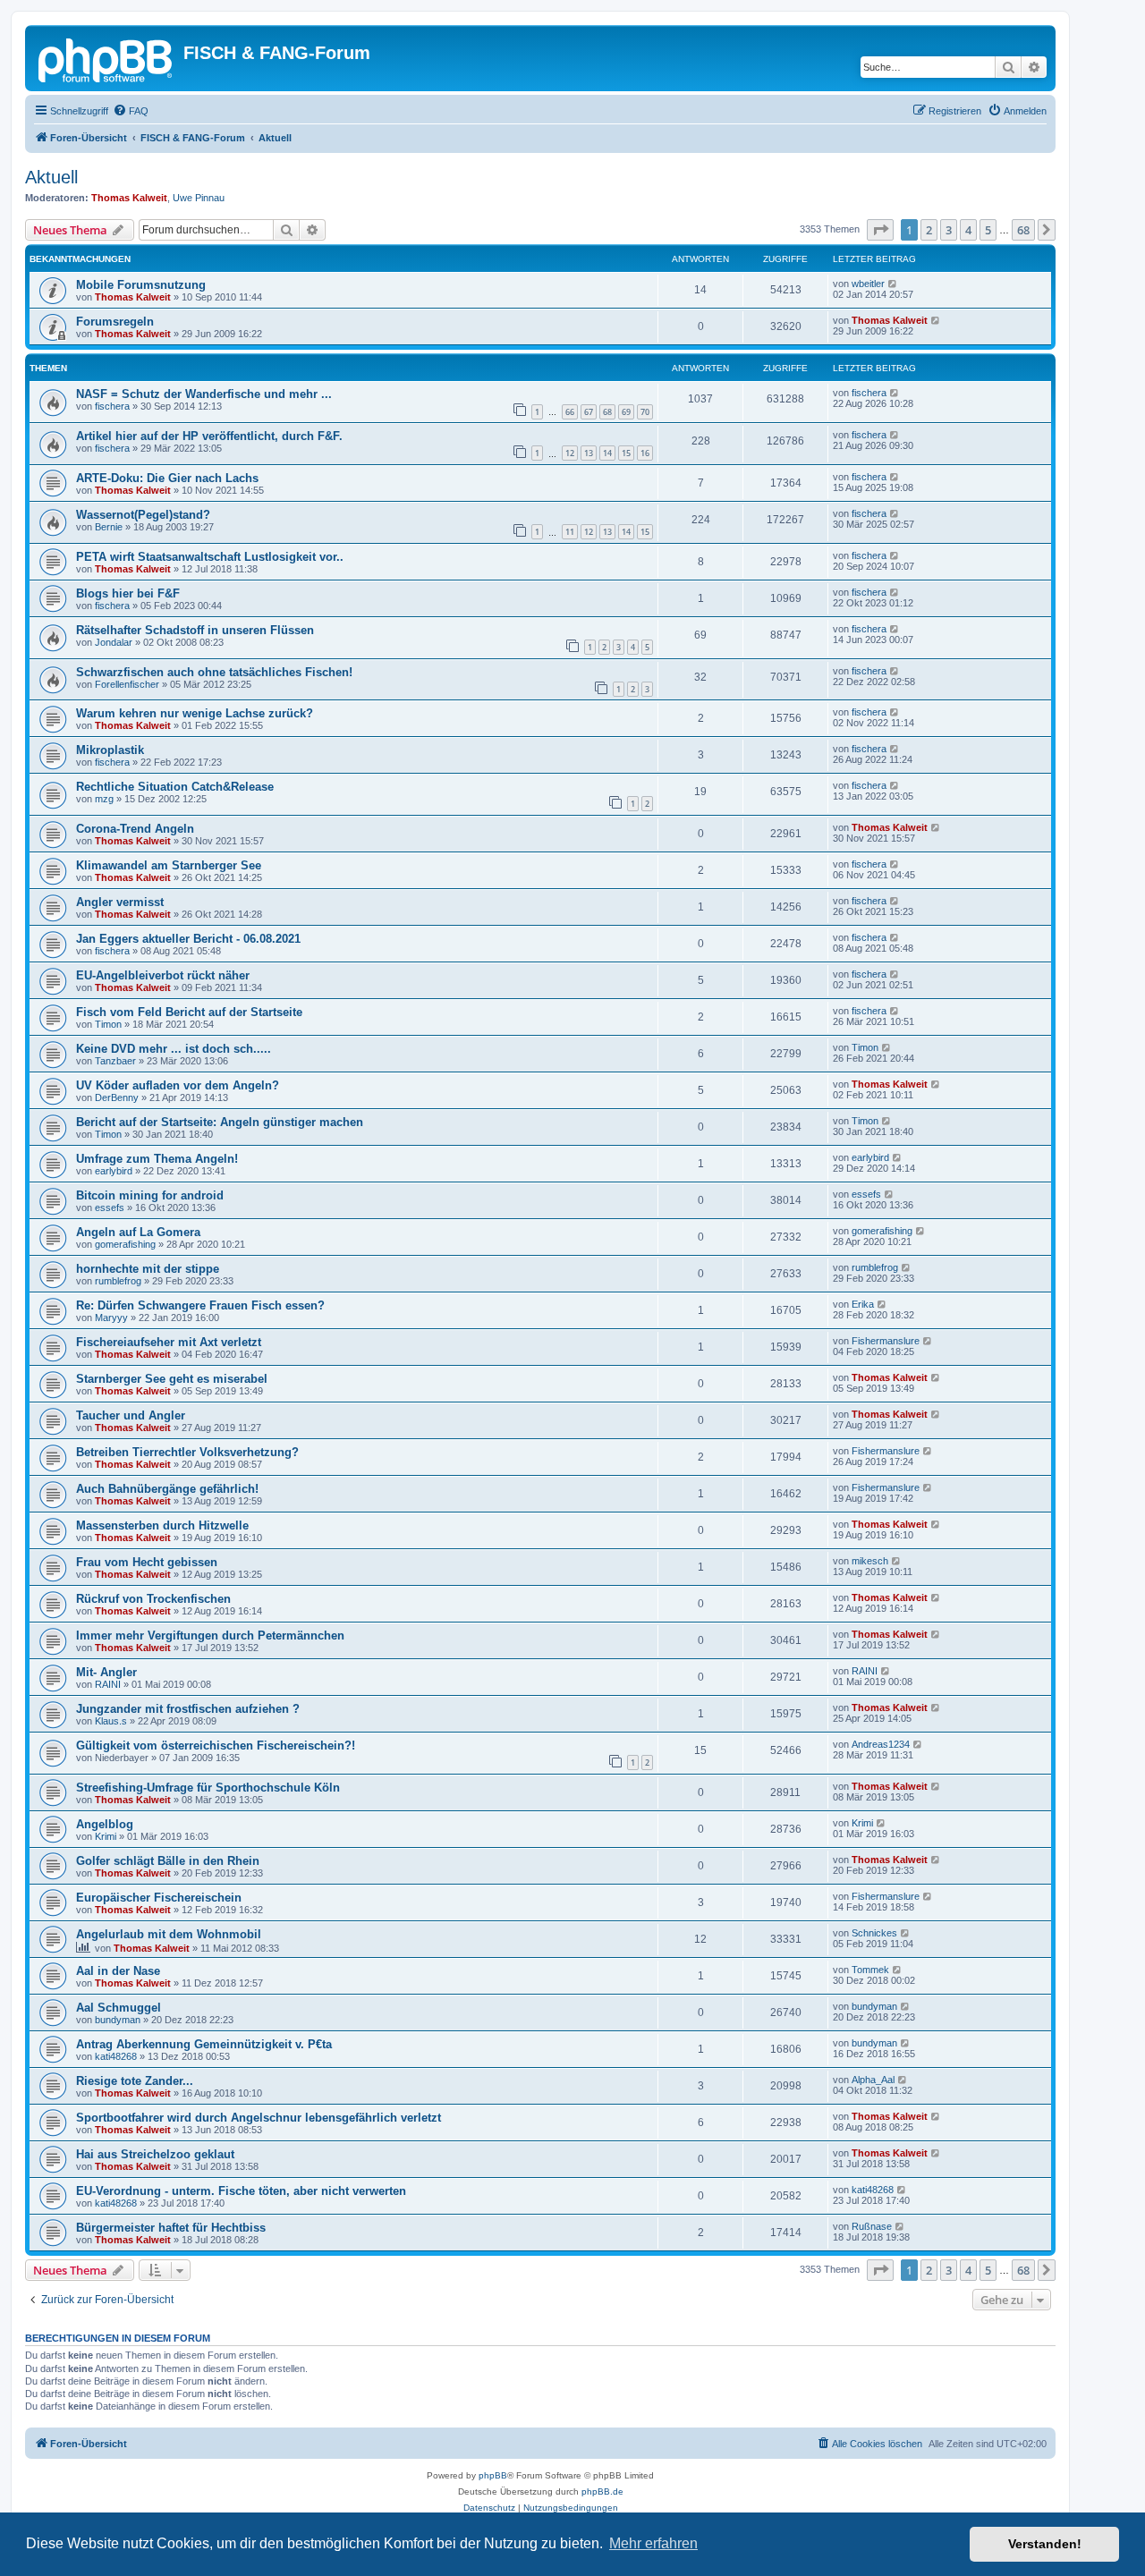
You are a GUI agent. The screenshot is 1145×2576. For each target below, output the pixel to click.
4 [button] (968, 230)
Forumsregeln (115, 322)
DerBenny (117, 1097)
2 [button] (929, 230)
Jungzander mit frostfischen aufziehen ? (188, 1709)
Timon (108, 1024)
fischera (112, 406)
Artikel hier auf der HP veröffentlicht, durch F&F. (209, 436)
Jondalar (114, 642)
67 (589, 412)
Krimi (106, 1836)
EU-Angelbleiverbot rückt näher (163, 975)
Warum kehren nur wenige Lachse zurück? (195, 713)
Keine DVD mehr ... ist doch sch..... (174, 1049)
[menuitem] (131, 111)
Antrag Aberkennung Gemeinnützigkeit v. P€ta (204, 2044)
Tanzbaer (115, 1061)
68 (607, 412)
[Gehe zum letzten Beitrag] (893, 284)
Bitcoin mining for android (150, 1195)
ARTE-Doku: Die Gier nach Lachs (167, 478)
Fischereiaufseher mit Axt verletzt (169, 1342)
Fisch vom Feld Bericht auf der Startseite (189, 1012)
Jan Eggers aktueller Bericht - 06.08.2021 (188, 939)
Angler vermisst (120, 902)
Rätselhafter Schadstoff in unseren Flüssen (195, 630)
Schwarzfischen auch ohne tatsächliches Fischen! (214, 672)
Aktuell (51, 177)
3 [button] (949, 230)
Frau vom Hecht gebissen (147, 1562)
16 (645, 453)
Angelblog (105, 1824)
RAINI (108, 1684)
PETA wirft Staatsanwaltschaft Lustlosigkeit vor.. (210, 557)
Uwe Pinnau (199, 198)
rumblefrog (118, 1281)
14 (607, 453)
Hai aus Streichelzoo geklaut (155, 2154)
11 (570, 532)
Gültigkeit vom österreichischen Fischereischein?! (216, 1746)
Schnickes (874, 1933)
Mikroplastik (110, 750)
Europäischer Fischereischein (159, 1898)
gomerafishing (125, 1244)
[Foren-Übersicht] (106, 58)
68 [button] (1023, 230)
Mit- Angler (106, 1672)
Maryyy (111, 1318)
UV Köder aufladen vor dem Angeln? (178, 1085)
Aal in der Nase (118, 1971)
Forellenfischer (127, 684)
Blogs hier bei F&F (128, 593)
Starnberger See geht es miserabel (172, 1379)
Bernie (109, 527)
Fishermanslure (886, 1341)
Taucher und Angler (131, 1415)
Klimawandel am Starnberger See (169, 865)
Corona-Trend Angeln (135, 829)
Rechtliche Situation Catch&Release (175, 787)
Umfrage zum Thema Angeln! (157, 1159)
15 (626, 453)
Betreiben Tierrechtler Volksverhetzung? (187, 1452)
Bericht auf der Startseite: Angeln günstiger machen (220, 1122)
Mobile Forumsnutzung (141, 285)
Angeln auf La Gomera (138, 1232)
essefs (110, 1207)
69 (626, 412)
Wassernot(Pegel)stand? (143, 515)
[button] (880, 230)
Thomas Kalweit (129, 198)
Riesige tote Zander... (135, 2081)
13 (589, 453)
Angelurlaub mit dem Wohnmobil (169, 1934)
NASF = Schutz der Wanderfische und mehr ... (204, 394)
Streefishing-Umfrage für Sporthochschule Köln (208, 1788)
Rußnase (872, 2226)
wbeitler (868, 284)
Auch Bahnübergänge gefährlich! (167, 1489)
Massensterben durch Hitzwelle (162, 1525)
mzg (104, 799)
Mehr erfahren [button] (653, 2543)
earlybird (114, 1171)
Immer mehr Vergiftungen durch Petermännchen (210, 1635)
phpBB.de (602, 2491)
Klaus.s (111, 1721)
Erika (863, 1304)
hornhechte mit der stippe (148, 1269)
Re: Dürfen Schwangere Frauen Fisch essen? (200, 1305)
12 (570, 453)
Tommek (870, 1970)
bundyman (118, 2020)
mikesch (870, 1561)
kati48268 (116, 2056)
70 (645, 412)
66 (570, 412)
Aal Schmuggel (119, 2008)
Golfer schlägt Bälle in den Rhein (168, 1861)
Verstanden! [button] (1045, 2544)
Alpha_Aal (873, 2080)
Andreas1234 (881, 1744)
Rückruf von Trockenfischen (153, 1599)
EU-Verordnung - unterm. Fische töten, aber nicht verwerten (241, 2191)
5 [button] (988, 230)
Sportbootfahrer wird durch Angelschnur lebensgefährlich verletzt (259, 2118)
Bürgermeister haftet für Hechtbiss (171, 2228)
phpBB (493, 2475)
